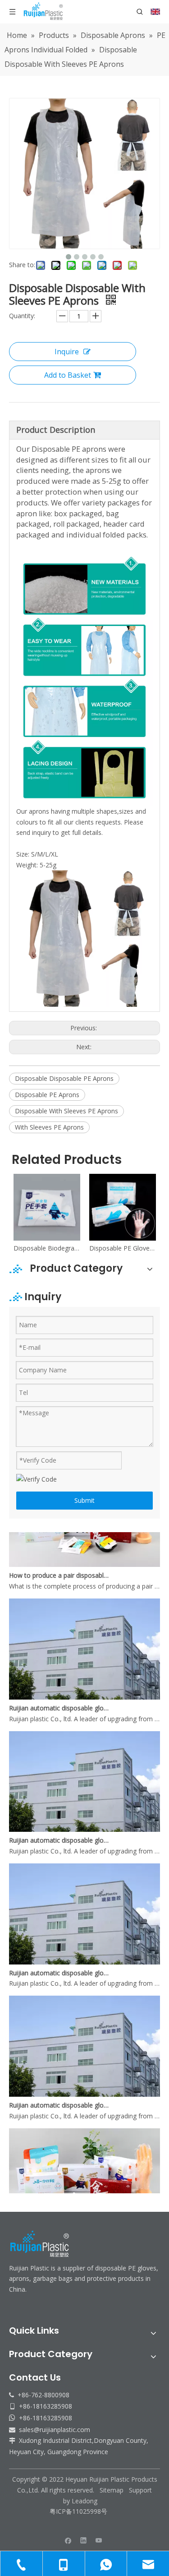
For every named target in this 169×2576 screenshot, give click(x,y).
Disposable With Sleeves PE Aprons (66, 1111)
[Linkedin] (84, 2540)
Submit (84, 1500)
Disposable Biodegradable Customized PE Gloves (47, 1248)
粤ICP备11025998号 (79, 2511)
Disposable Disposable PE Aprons (64, 1078)
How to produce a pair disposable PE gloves (60, 1565)
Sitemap (112, 2490)
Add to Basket (68, 375)
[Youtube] (99, 2540)
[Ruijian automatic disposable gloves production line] (84, 1687)
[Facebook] (68, 2540)
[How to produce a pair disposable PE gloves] (84, 1554)
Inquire (67, 352)
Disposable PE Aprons (47, 1095)
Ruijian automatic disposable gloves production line (60, 1698)
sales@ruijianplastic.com (55, 2430)
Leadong (84, 2501)
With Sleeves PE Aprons (49, 1127)
